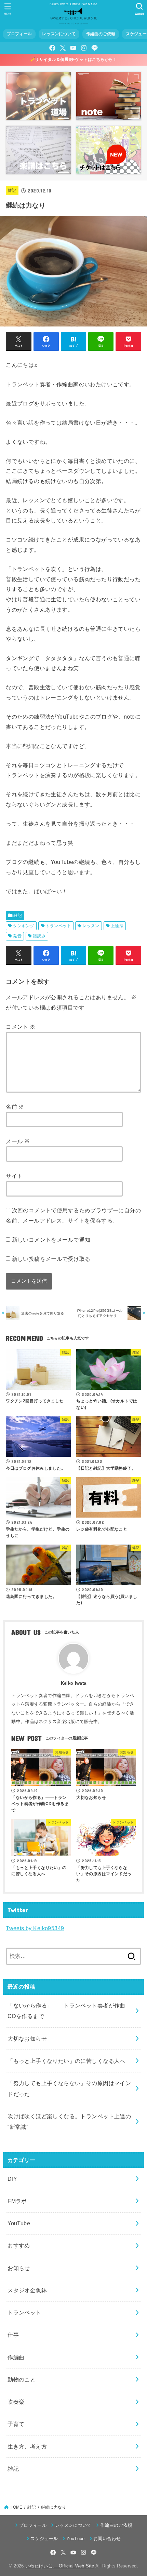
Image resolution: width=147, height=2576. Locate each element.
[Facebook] (52, 48)
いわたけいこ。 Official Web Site (60, 2566)
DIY (12, 2179)
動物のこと (22, 2379)
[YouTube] (73, 48)
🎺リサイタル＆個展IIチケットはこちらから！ (73, 59)
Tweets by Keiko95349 (35, 1928)
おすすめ (19, 2245)
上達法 (117, 926)
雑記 (12, 190)
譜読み (39, 936)
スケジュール (44, 2539)
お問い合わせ (107, 2539)
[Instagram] (84, 48)
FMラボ (17, 2201)
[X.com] (63, 48)
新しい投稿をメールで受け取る (51, 1259)
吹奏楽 (16, 2402)
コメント (21, 1027)
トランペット (58, 926)
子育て (16, 2424)
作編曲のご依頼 (101, 34)
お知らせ (19, 2268)
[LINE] (95, 48)
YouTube (19, 2223)
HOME (16, 2507)
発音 (17, 936)
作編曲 (16, 2357)
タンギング (24, 926)
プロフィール (19, 34)
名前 (15, 1107)
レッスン (91, 926)
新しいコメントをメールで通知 (51, 1240)
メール (18, 1141)
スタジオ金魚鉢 (27, 2290)
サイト (14, 1176)
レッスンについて (59, 34)
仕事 (13, 2335)
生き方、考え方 (27, 2446)
